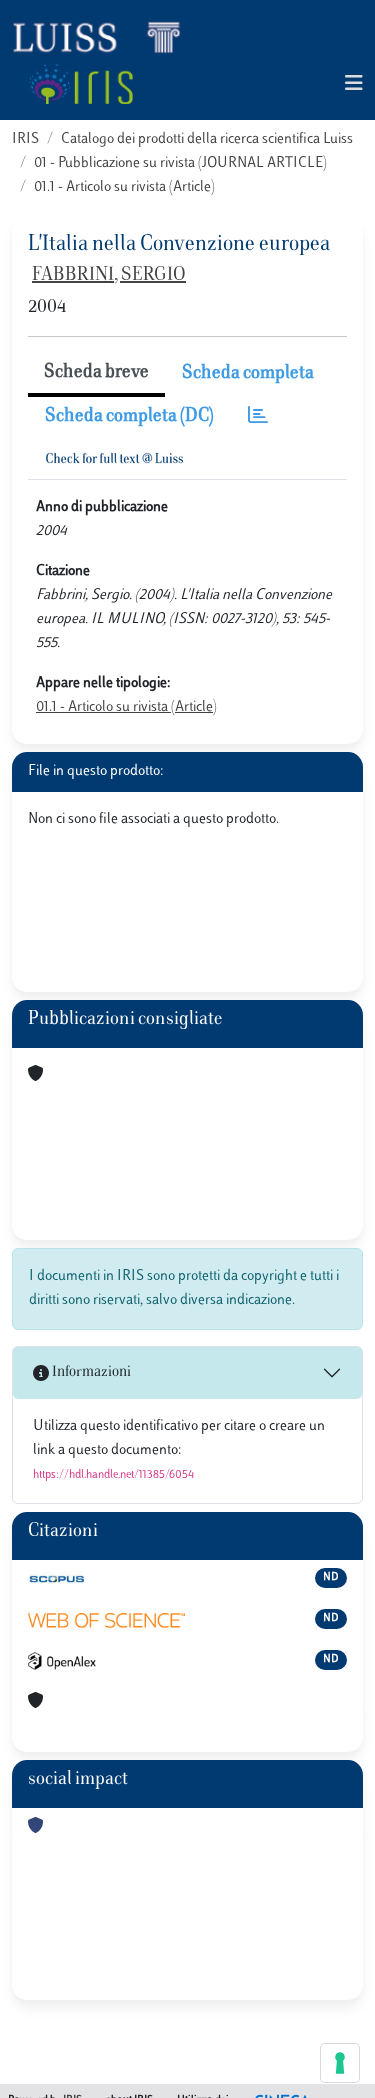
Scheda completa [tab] (248, 374)
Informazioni (90, 1372)
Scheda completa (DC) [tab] (129, 417)
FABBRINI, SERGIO (109, 276)
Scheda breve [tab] (96, 373)
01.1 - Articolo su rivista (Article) (124, 187)
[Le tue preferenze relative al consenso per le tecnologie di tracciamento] (340, 2063)
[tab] (258, 417)
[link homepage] (105, 36)
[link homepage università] (80, 84)
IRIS (25, 139)
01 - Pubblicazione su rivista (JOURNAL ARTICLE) (180, 163)
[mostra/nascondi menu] (354, 84)
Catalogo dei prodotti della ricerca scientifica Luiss (207, 139)
